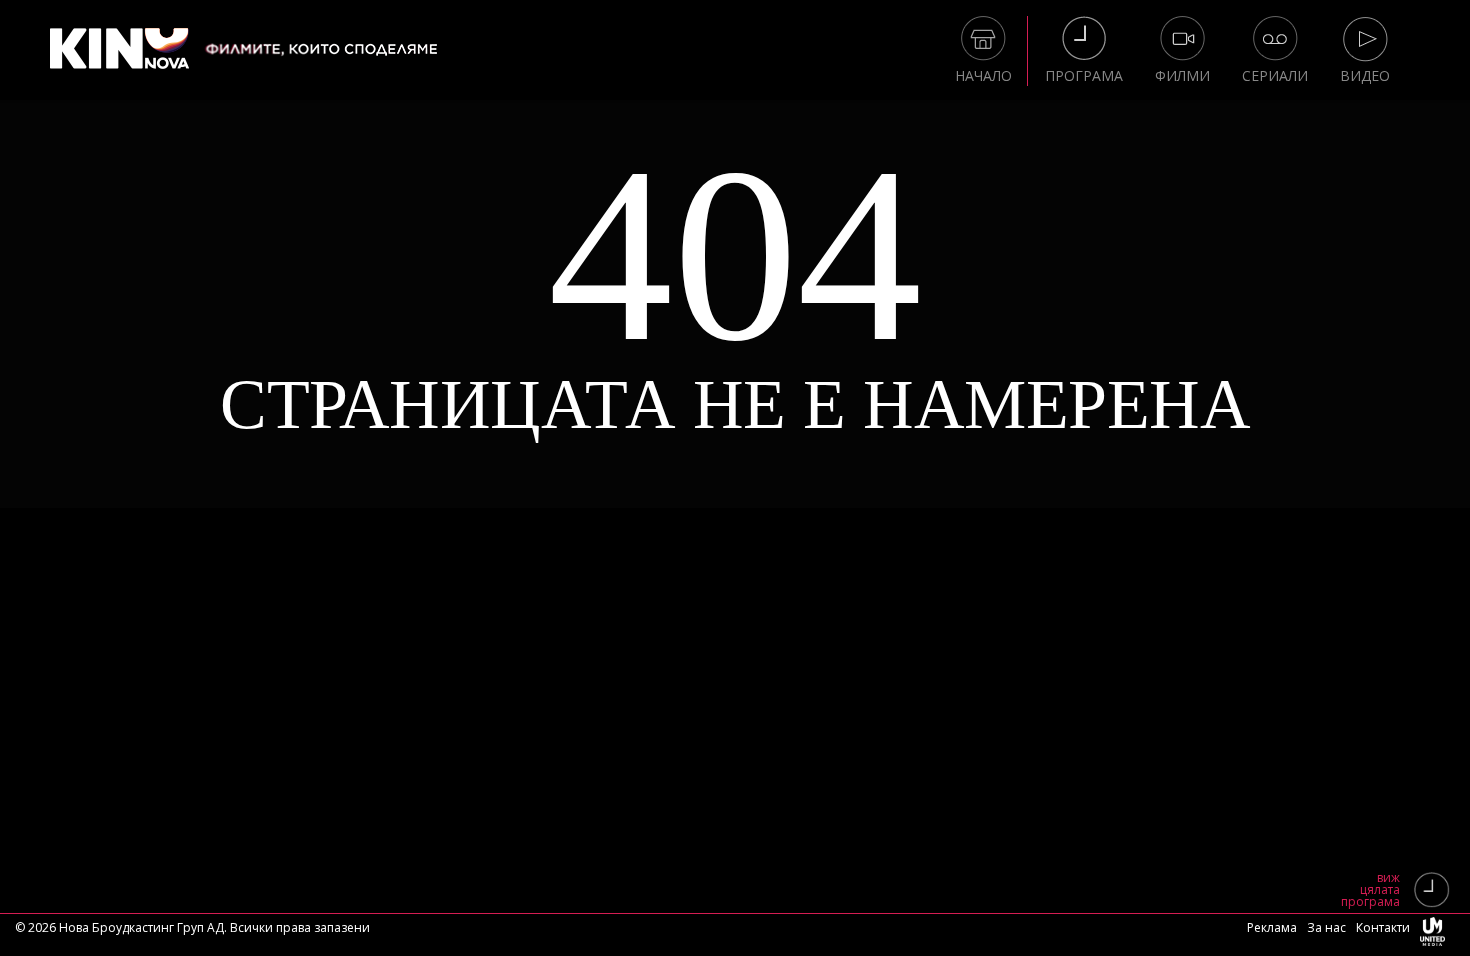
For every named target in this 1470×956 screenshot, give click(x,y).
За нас (1326, 927)
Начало (983, 75)
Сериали (1275, 75)
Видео (1365, 75)
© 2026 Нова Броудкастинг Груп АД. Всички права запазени (192, 927)
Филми (1182, 75)
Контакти (1383, 927)
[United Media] (1432, 935)
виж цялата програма (1370, 890)
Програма (1084, 75)
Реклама (1272, 927)
